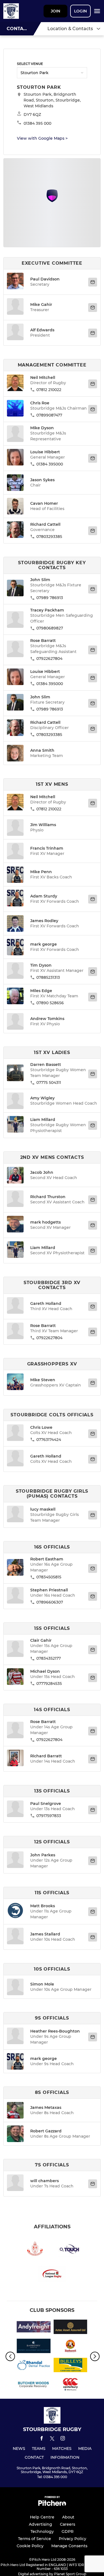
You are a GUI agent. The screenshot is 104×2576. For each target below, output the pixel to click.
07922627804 (49, 659)
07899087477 (49, 415)
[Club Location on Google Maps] (52, 201)
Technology (42, 2531)
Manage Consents (69, 2546)
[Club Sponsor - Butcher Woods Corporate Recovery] (34, 2385)
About (68, 2517)
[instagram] (63, 2439)
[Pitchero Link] (52, 2505)
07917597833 (49, 1816)
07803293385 (49, 537)
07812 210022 (49, 390)
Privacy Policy (73, 2539)
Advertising (40, 2524)
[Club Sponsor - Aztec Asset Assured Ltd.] (71, 2328)
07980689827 (50, 628)
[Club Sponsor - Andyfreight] (34, 2328)
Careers (68, 2524)
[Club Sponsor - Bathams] (71, 2347)
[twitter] (52, 2439)
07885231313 (48, 977)
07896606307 (50, 1602)
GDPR (68, 2531)
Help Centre (42, 2517)
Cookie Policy (30, 2546)
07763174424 (49, 1440)
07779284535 (49, 1683)
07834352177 (49, 1658)
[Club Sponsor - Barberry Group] (34, 2347)
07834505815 (49, 1577)
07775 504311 (49, 1083)
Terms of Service (35, 2539)
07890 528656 (50, 1003)
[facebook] (42, 2439)
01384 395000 (50, 464)
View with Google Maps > (42, 138)
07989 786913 (50, 598)
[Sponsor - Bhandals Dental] (34, 2366)
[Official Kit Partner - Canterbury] (71, 2385)
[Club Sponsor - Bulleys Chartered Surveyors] (71, 2366)
